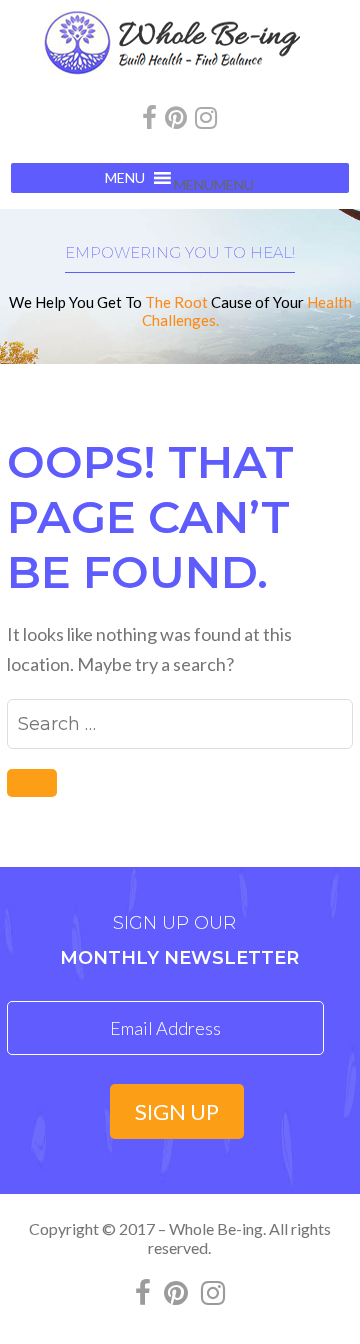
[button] (214, 184)
